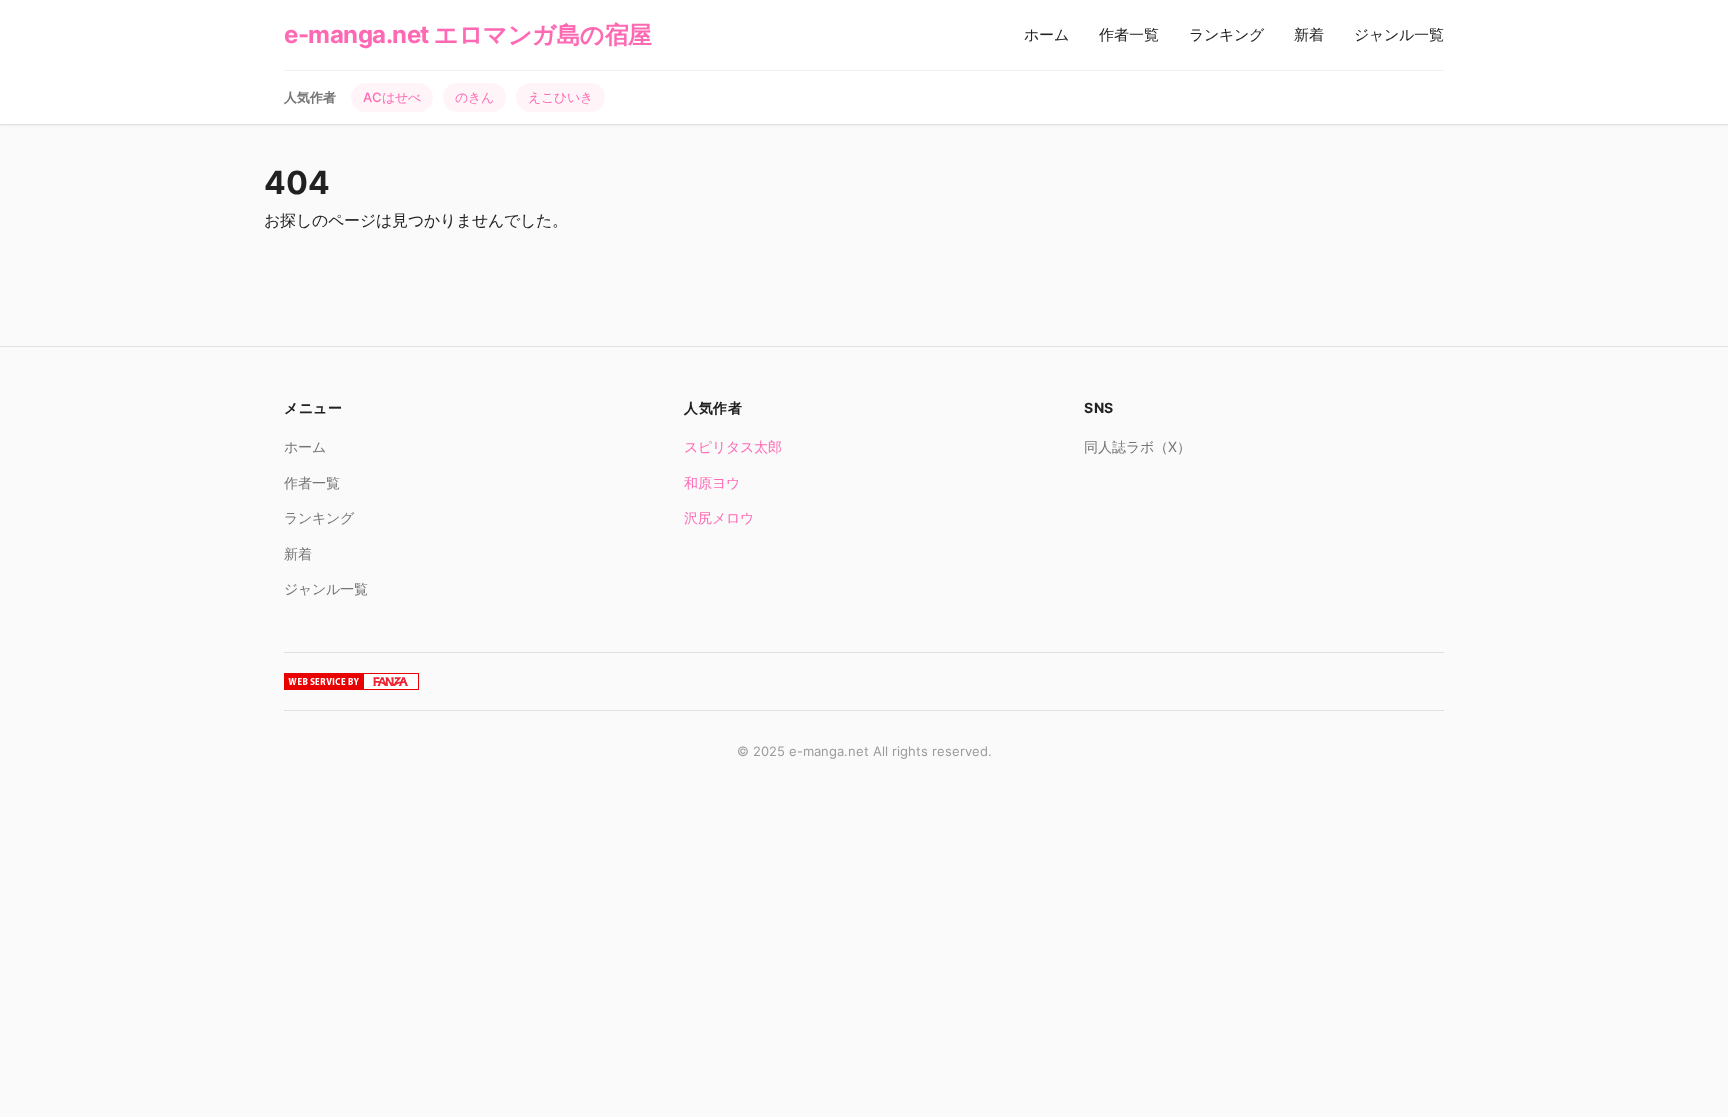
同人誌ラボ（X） (1137, 446)
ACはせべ (392, 97)
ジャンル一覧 (1399, 34)
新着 (1309, 34)
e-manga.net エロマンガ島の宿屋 (468, 34)
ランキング (1226, 34)
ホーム (1046, 34)
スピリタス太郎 (733, 446)
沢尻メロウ (719, 517)
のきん (474, 97)
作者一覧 (1129, 34)
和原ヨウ (712, 482)
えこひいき (560, 97)
